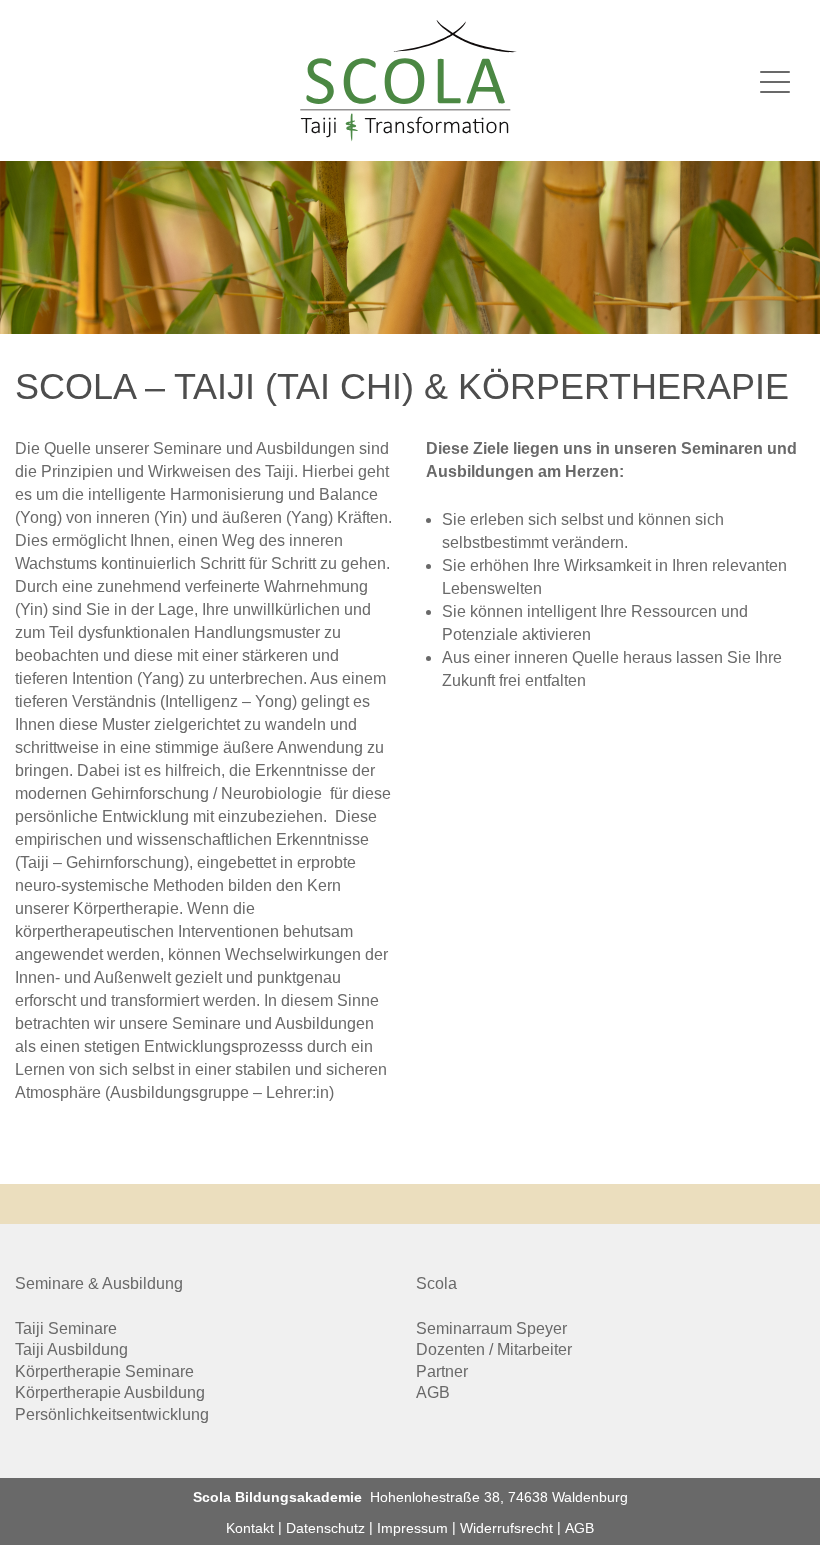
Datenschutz (325, 1528)
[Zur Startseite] (410, 80)
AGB (433, 1392)
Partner (442, 1371)
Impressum (412, 1528)
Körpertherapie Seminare (104, 1371)
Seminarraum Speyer (491, 1328)
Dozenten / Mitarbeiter (494, 1349)
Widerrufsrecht (506, 1528)
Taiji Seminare (66, 1328)
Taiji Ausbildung (71, 1349)
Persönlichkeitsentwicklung (112, 1414)
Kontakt (250, 1528)
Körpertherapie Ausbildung (110, 1392)
